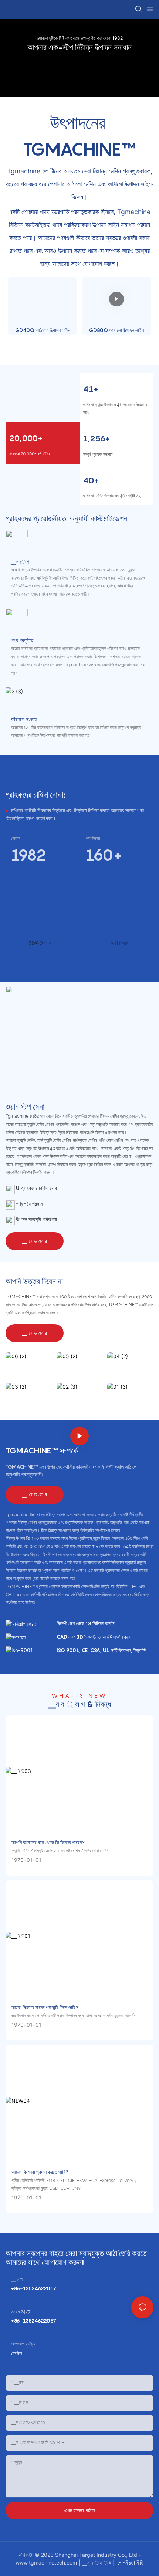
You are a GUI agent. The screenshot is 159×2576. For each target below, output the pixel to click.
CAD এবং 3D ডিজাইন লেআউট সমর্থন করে (94, 1637)
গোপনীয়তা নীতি (130, 2562)
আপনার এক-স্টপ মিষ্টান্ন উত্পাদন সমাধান (79, 47)
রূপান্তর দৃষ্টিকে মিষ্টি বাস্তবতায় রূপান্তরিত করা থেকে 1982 (80, 38)
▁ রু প (17, 2279)
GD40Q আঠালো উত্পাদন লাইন (43, 330)
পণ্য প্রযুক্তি (22, 640)
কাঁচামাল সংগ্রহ (24, 719)
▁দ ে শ (20, 562)
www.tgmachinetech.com (47, 2562)
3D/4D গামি (40, 943)
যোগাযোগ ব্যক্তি (23, 2344)
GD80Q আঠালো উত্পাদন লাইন (116, 330)
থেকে (15, 838)
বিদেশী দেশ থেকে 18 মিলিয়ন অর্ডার (86, 1623)
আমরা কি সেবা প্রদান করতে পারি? (40, 2172)
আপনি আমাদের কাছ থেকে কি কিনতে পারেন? (48, 1842)
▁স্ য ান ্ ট (97, 2562)
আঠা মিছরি (119, 943)
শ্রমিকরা (93, 838)
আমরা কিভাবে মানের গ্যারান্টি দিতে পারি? (45, 2007)
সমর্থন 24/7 (21, 2312)
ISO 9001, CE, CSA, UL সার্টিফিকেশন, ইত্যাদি (101, 1650)
